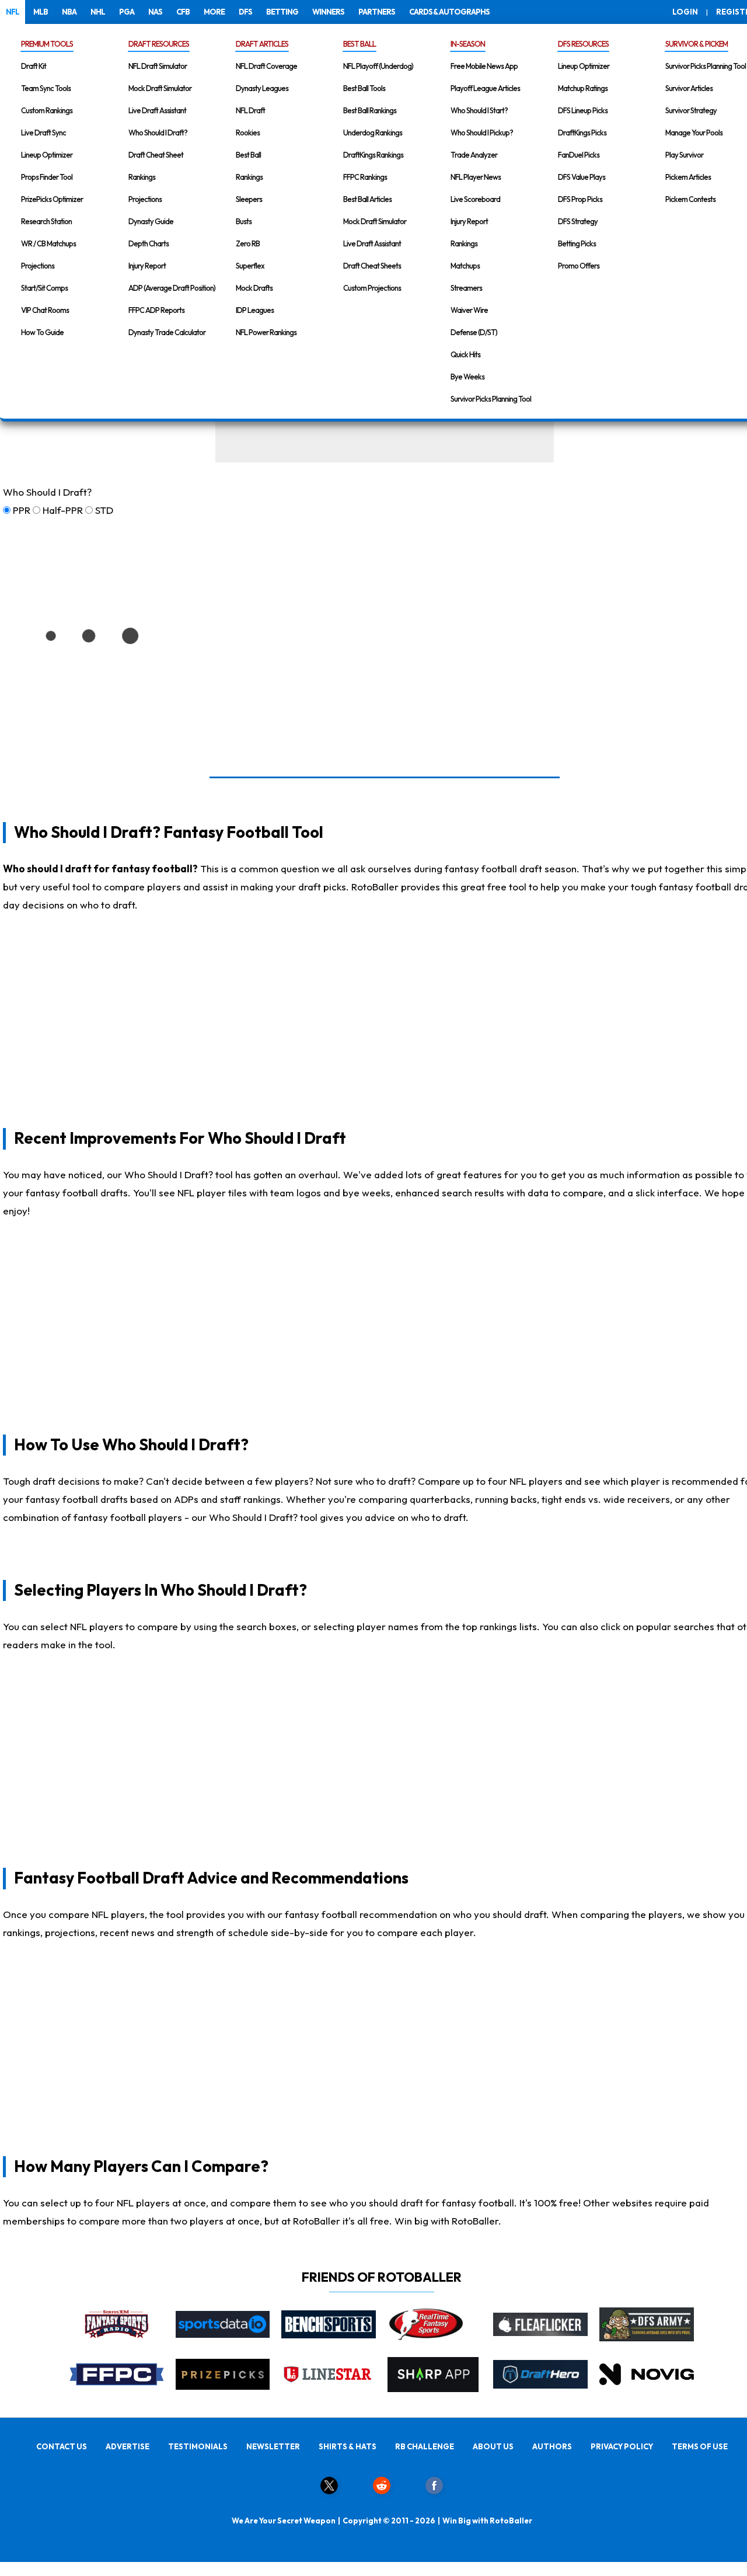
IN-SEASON (468, 44)
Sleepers (249, 199)
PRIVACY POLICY (622, 2446)
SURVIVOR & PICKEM (697, 44)
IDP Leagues (255, 310)
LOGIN (685, 12)
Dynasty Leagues (262, 88)
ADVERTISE (128, 2446)
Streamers (466, 288)
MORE (214, 12)
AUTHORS (552, 2446)
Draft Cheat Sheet (156, 155)
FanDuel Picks (579, 155)
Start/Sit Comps (44, 288)
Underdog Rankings (373, 133)
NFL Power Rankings (266, 332)
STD (104, 510)
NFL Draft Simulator (158, 66)
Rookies (248, 133)
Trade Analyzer (474, 155)
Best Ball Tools (364, 88)
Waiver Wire (469, 310)
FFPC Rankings (365, 177)
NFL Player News (476, 177)
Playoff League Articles (485, 88)
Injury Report (147, 266)
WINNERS (328, 12)
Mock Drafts (254, 288)
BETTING (282, 12)
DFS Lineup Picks (583, 110)
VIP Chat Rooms (45, 310)
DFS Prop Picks (580, 199)
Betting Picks (577, 243)
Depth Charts (149, 243)
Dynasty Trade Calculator (167, 332)
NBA (69, 12)
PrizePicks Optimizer (52, 199)
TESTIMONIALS (198, 2446)
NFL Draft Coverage (266, 66)
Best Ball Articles (367, 199)
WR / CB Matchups (48, 243)
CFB (183, 12)
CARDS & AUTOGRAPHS (449, 12)
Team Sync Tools (46, 88)
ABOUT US (493, 2446)
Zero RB (248, 243)
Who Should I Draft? (158, 133)
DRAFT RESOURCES (159, 44)
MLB (41, 12)
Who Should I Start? (479, 110)
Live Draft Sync (43, 133)
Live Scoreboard (475, 199)
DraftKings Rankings (373, 155)
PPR (22, 510)
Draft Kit (34, 66)
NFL (13, 12)
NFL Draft (250, 110)
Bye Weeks (467, 377)
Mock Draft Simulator (160, 88)
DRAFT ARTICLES (262, 44)
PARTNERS (377, 12)
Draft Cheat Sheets (372, 266)
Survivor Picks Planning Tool (491, 399)
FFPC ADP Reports (156, 310)
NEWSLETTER (273, 2446)
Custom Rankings (47, 110)
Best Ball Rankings (370, 110)
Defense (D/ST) (474, 332)
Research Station (46, 221)
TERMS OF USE (700, 2446)
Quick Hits (465, 354)
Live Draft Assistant (157, 110)
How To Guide (42, 332)
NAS (155, 12)
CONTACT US (62, 2446)
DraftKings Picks (582, 133)
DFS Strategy (578, 221)
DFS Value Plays (582, 177)
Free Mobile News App (484, 66)
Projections (38, 266)
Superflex (250, 266)
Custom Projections (372, 288)
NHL (98, 12)
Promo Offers (579, 266)
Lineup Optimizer (47, 155)
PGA (127, 12)
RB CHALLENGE (425, 2446)
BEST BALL (359, 44)
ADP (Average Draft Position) (172, 288)
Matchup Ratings (583, 88)
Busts (244, 221)
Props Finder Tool (47, 177)
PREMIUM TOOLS (47, 44)
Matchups (465, 266)
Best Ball (248, 155)
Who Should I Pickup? (482, 133)
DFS (245, 12)
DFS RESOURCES (583, 44)
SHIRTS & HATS (348, 2446)
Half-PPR (63, 510)
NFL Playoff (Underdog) (378, 66)
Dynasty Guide (151, 221)
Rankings (142, 177)
